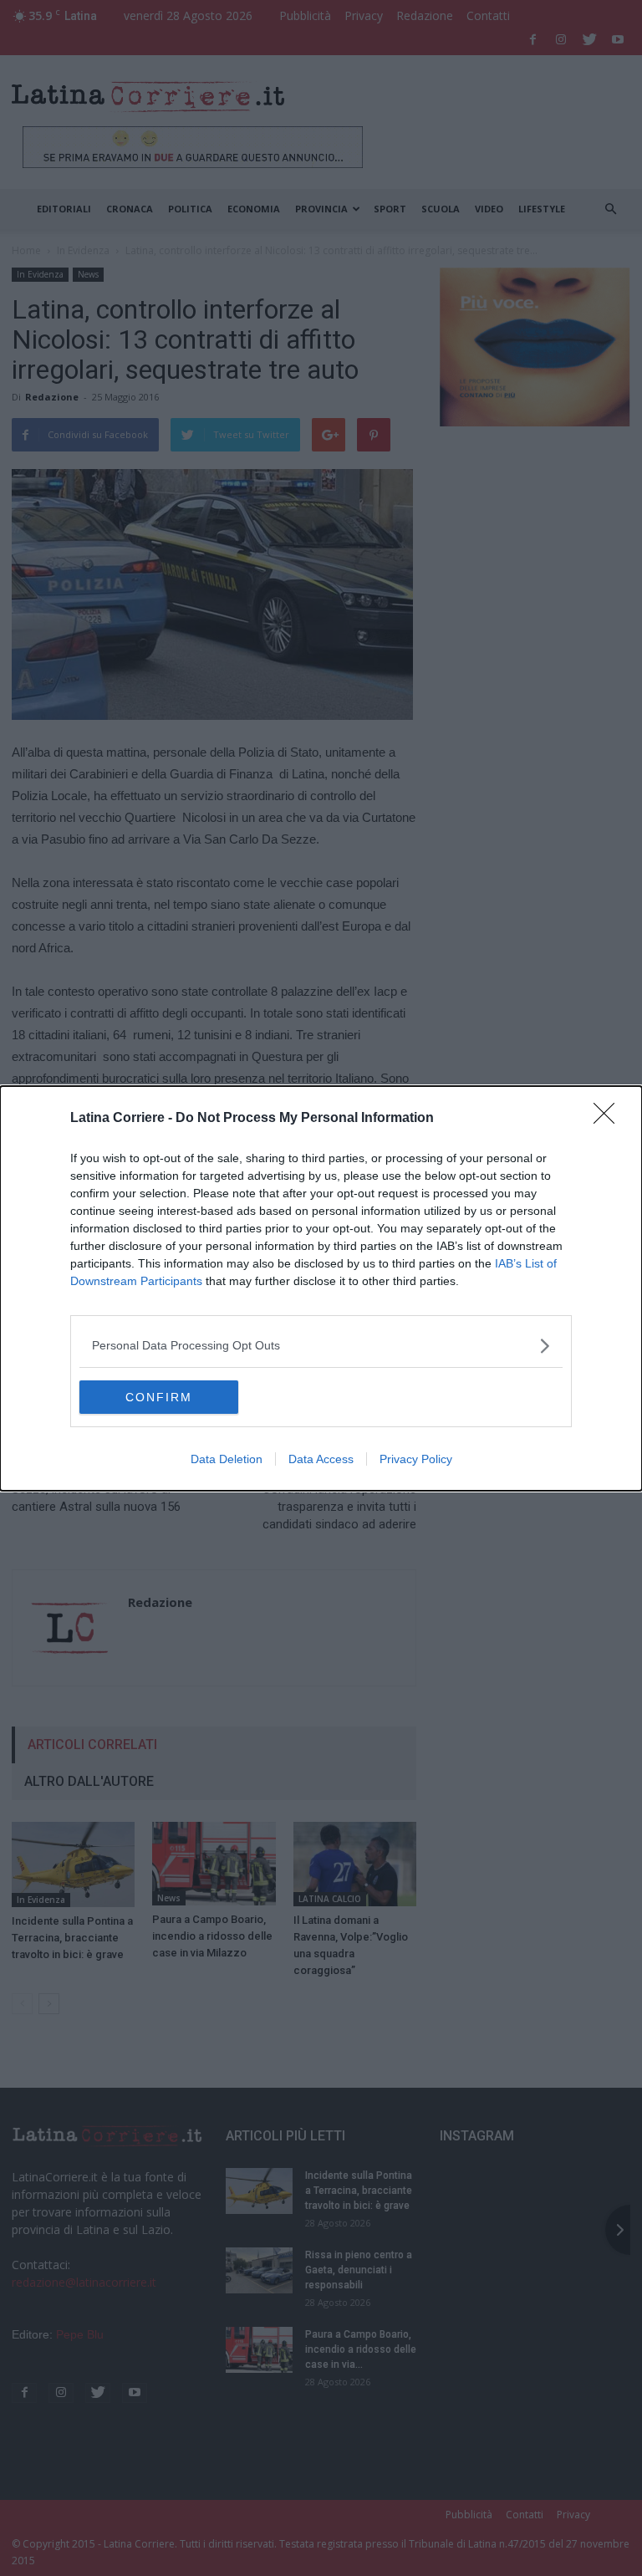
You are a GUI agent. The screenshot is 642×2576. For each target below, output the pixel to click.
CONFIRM (159, 1397)
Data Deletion (227, 1459)
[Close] (609, 1119)
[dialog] (321, 1288)
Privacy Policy (416, 1459)
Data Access (321, 1459)
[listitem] (321, 1346)
